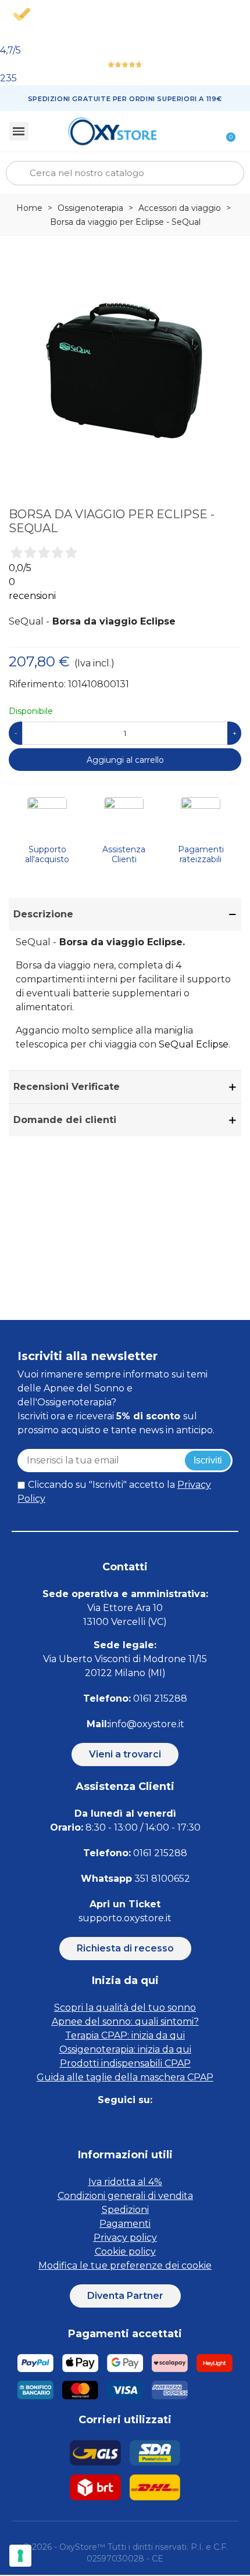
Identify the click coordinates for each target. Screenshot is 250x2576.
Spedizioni (125, 2210)
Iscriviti (208, 1460)
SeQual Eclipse (194, 1044)
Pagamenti (125, 2224)
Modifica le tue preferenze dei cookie (125, 2265)
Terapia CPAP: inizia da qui (125, 2035)
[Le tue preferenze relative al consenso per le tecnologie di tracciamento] (20, 2556)
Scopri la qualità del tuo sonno (125, 2008)
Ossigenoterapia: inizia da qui (125, 2049)
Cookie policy (125, 2252)
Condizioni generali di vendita (125, 2196)
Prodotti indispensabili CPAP (125, 2063)
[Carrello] (224, 131)
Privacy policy (125, 2238)
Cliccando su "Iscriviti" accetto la (114, 1492)
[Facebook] (86, 2123)
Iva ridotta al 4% (125, 2182)
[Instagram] (112, 2123)
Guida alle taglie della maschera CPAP (125, 2077)
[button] (125, 1755)
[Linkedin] (138, 2123)
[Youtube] (164, 2123)
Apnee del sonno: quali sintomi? (125, 2021)
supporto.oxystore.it (125, 1918)
